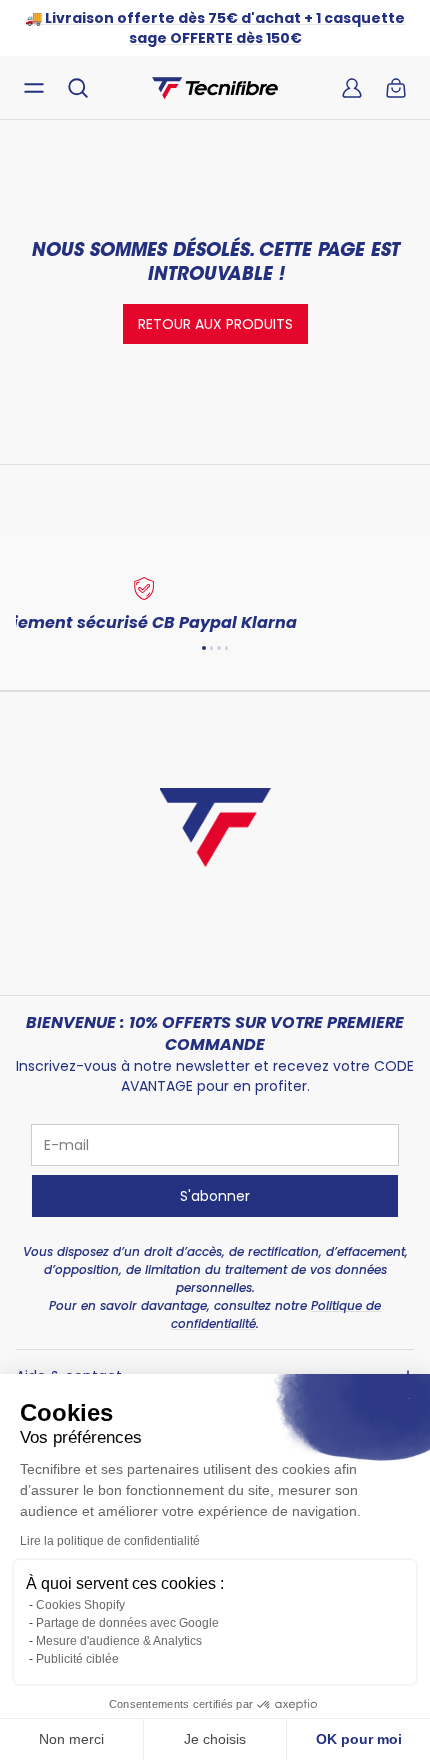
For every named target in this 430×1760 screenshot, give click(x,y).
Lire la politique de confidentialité (110, 1541)
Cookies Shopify (80, 1605)
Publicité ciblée (77, 1659)
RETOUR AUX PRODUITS (215, 324)
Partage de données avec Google (127, 1623)
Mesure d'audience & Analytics (119, 1641)
